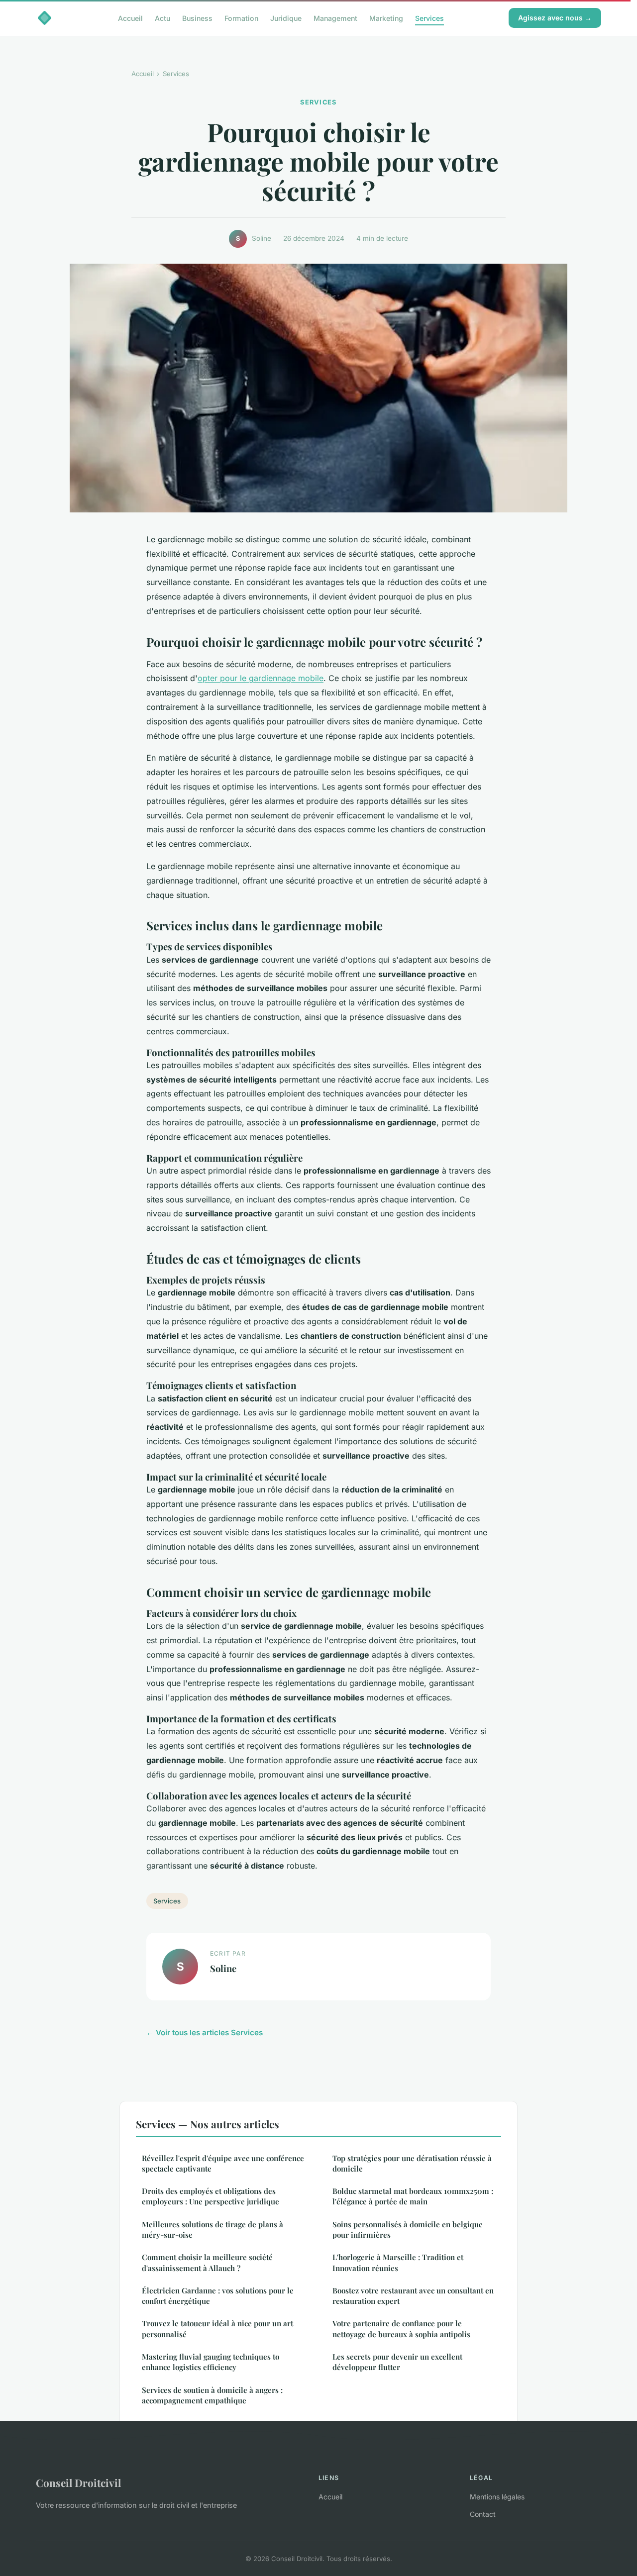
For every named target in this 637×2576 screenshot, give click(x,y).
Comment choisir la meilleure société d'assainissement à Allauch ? (207, 2262)
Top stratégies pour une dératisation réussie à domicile (412, 2163)
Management (335, 18)
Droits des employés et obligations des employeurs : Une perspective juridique (211, 2196)
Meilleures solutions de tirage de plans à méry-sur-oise (212, 2229)
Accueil (130, 18)
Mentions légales (497, 2497)
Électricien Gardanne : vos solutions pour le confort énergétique (218, 2296)
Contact (483, 2514)
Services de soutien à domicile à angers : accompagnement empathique (212, 2395)
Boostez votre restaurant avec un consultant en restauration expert (413, 2296)
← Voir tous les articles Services (205, 2032)
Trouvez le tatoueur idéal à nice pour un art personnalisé (217, 2328)
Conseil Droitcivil (78, 2482)
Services (429, 18)
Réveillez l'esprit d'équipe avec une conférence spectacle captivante (223, 2163)
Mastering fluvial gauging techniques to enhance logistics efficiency (211, 2362)
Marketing (386, 18)
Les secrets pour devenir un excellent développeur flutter (397, 2362)
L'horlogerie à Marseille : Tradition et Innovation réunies (398, 2262)
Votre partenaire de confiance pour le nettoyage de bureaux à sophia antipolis (401, 2328)
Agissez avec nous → (555, 18)
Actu (162, 18)
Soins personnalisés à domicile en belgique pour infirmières (408, 2229)
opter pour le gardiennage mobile (261, 678)
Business (197, 18)
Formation (241, 18)
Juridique (286, 18)
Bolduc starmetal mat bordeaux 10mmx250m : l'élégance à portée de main (413, 2196)
